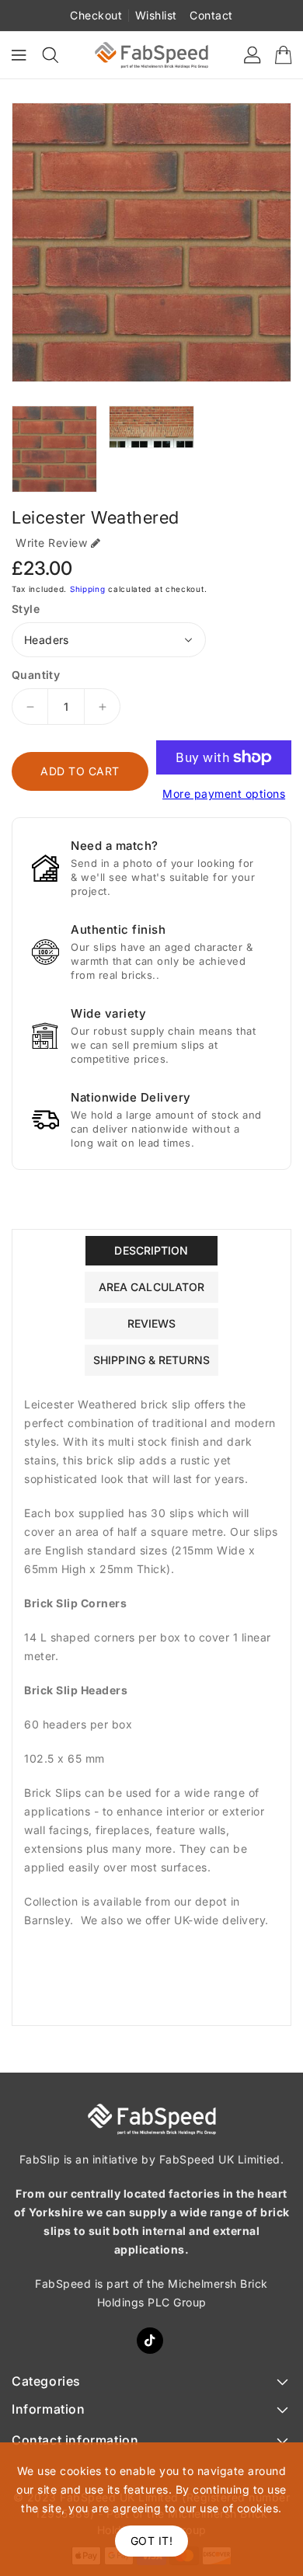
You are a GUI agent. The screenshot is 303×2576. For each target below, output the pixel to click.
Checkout (96, 15)
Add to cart (80, 771)
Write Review (51, 543)
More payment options (224, 794)
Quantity (36, 675)
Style (26, 609)
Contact (211, 15)
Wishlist (156, 15)
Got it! (152, 2541)
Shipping (88, 589)
